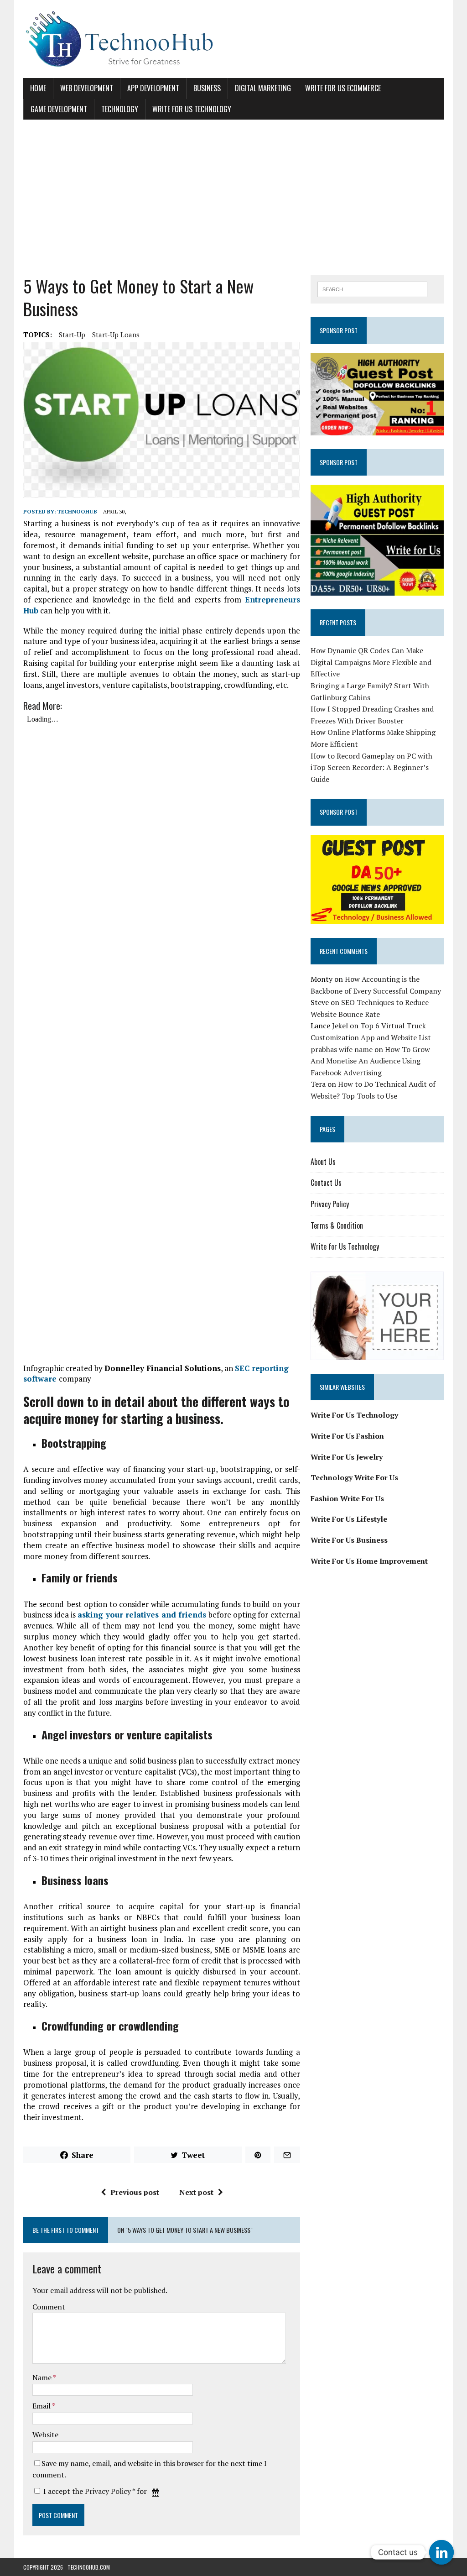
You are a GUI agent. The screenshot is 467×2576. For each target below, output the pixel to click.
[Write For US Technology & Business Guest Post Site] (233, 39)
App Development (153, 88)
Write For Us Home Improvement (369, 1561)
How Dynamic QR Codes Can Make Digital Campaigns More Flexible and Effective (371, 662)
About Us (323, 1162)
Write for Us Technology (192, 109)
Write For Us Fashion (347, 1436)
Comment (49, 2307)
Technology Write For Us (354, 1477)
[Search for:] (373, 288)
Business (207, 88)
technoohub (77, 511)
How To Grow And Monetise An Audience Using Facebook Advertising (370, 1061)
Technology (120, 109)
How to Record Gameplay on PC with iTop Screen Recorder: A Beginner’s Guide (371, 767)
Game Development (59, 109)
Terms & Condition (337, 1225)
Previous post (135, 2192)
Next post (196, 2192)
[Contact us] (441, 2552)
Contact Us (326, 1183)
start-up (72, 335)
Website (45, 2435)
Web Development (87, 88)
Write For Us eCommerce (343, 88)
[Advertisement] (233, 197)
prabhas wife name (342, 1049)
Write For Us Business (349, 1540)
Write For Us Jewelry (347, 1457)
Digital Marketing (263, 88)
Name (43, 2377)
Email (42, 2406)
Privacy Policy (108, 2491)
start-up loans (116, 335)
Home (38, 88)
